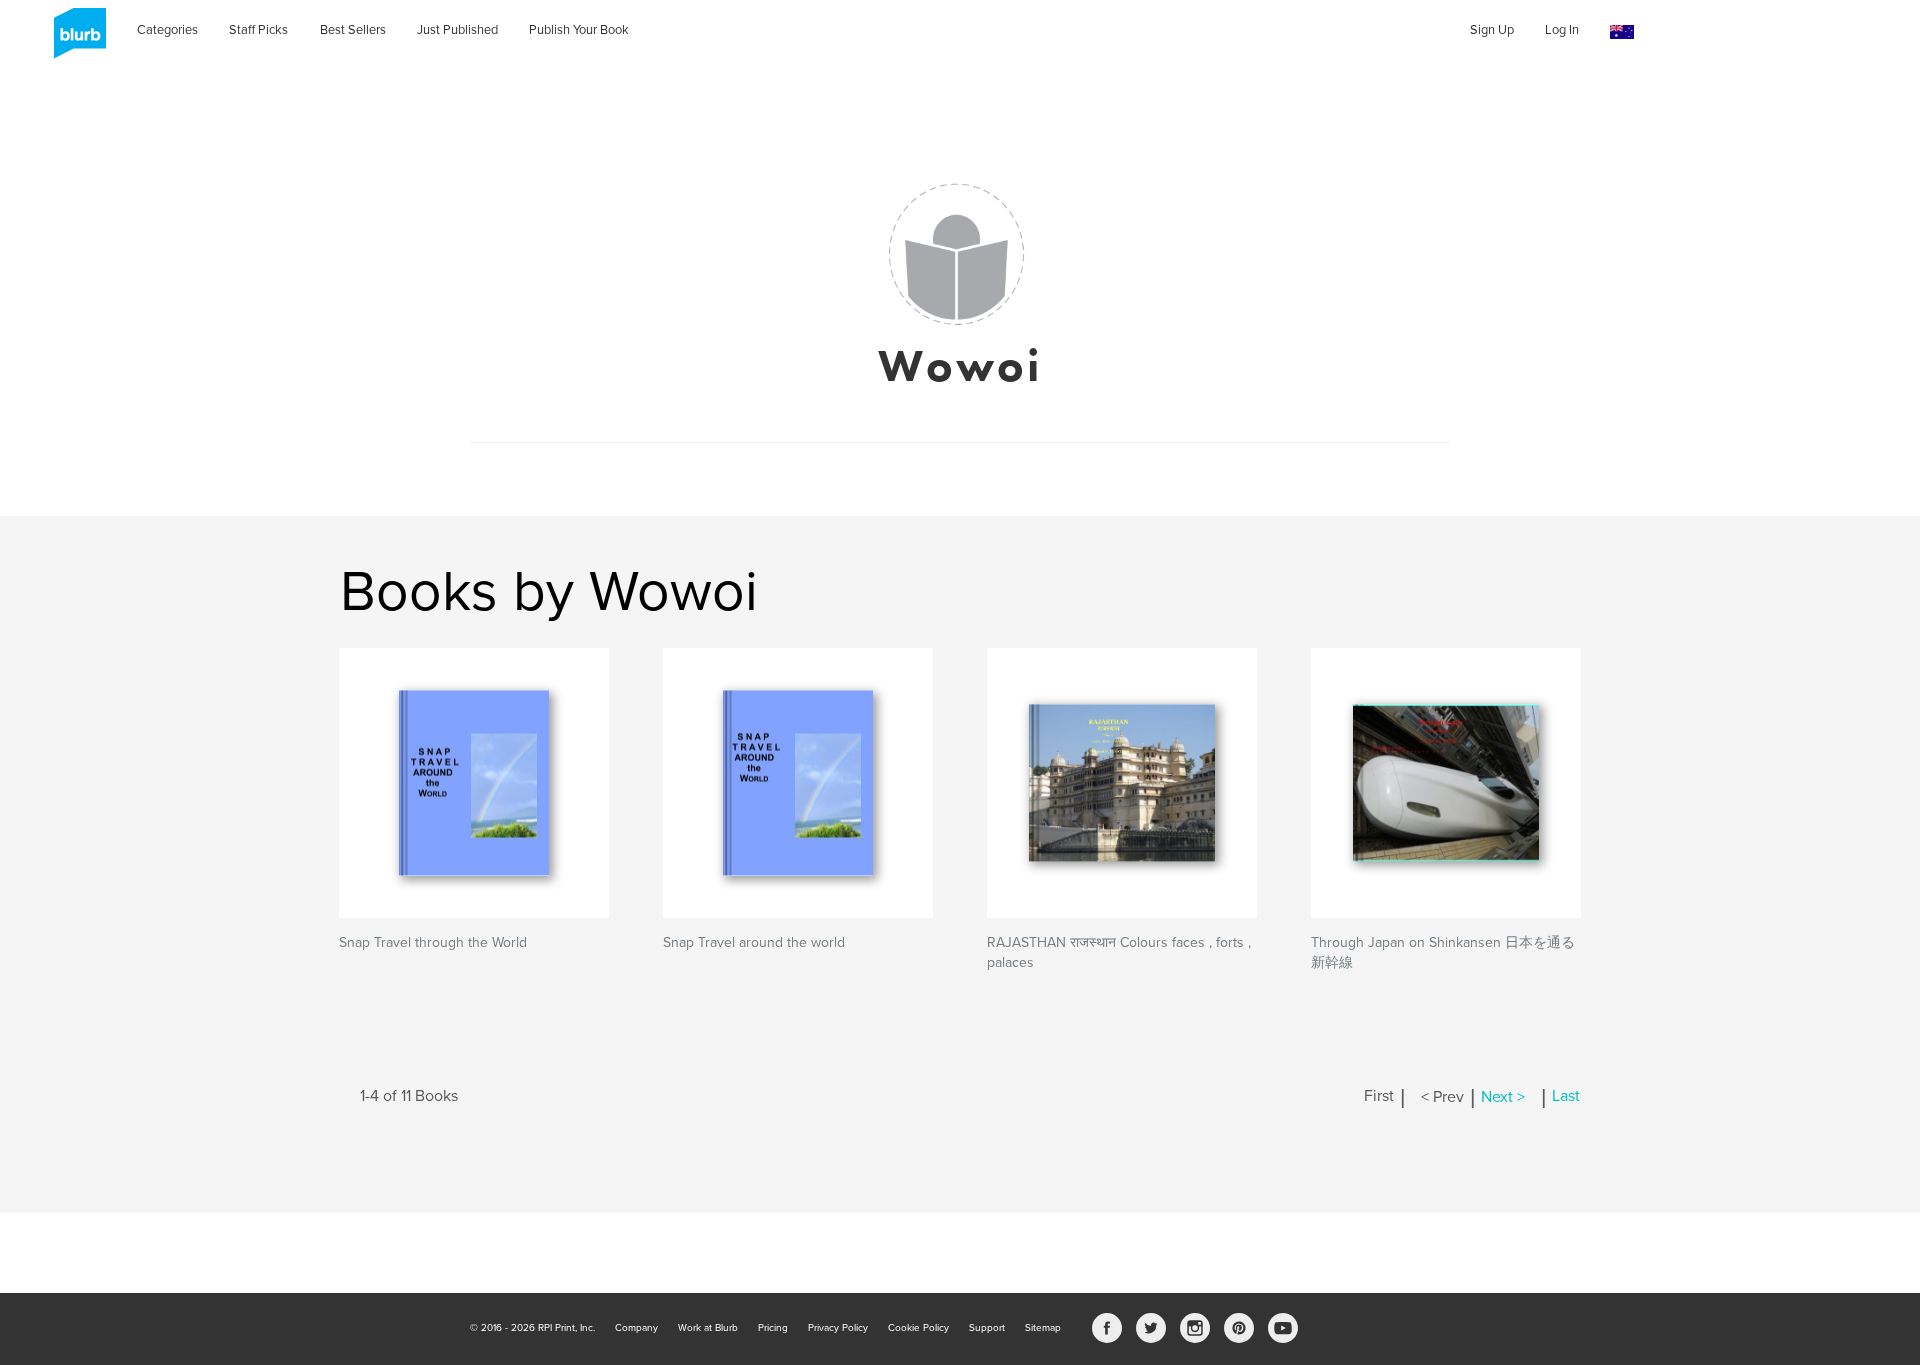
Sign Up (1492, 30)
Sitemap (1043, 1328)
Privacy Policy (838, 1328)
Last (1566, 1097)
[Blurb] (74, 40)
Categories (167, 30)
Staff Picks (258, 30)
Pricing (773, 1328)
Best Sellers (353, 30)
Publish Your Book (579, 30)
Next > (1503, 1097)
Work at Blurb (708, 1328)
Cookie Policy (918, 1328)
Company (636, 1328)
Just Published (457, 30)
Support (987, 1328)
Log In (1562, 30)
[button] (1622, 32)
